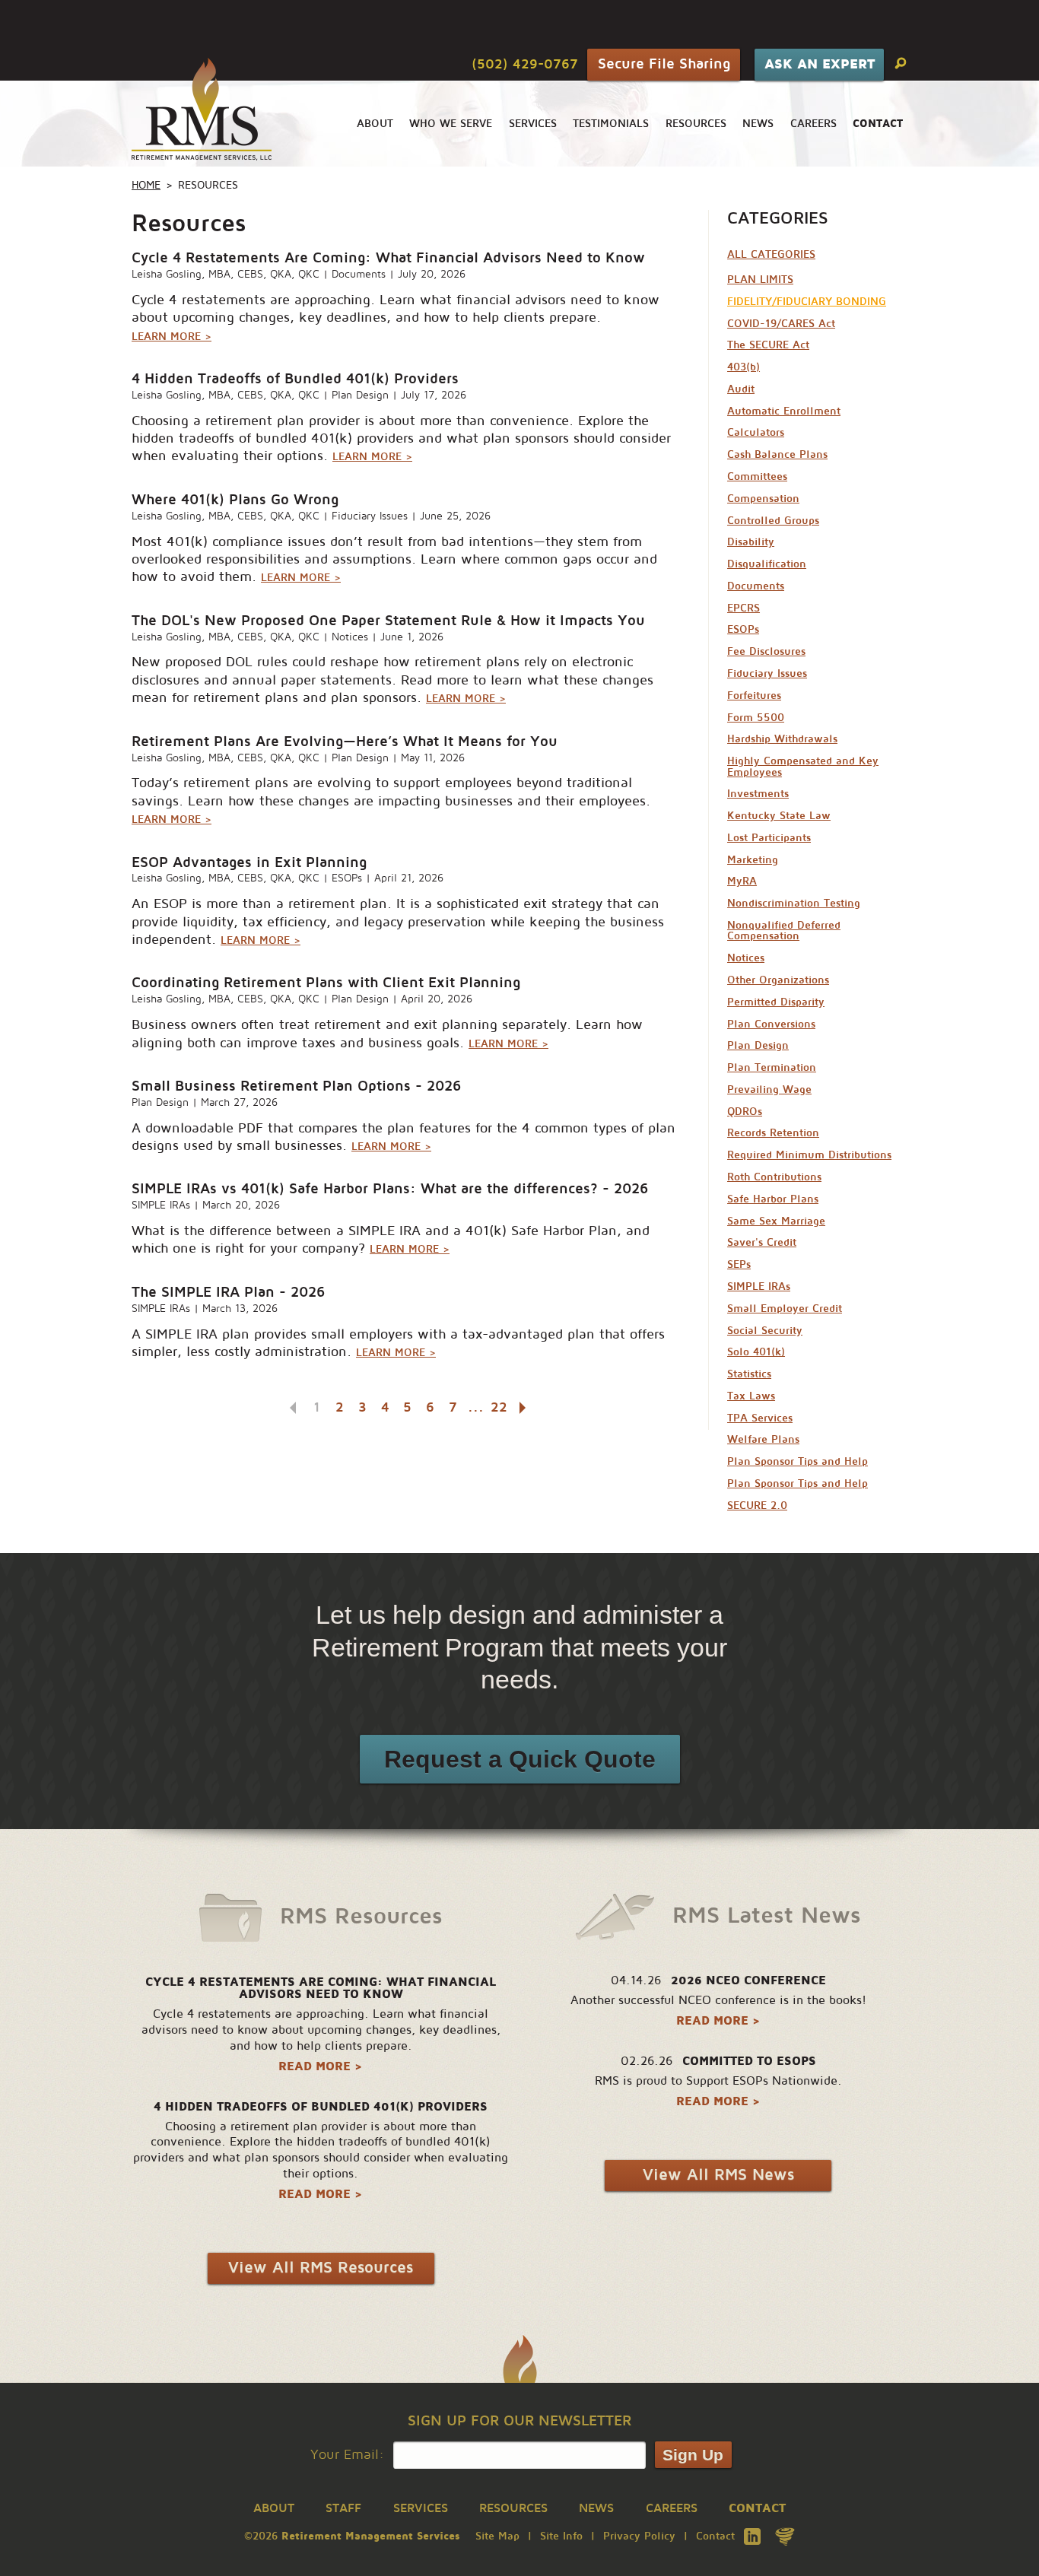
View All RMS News (718, 2175)
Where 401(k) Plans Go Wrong (235, 499)
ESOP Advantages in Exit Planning (249, 862)
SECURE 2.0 (757, 1506)
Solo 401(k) (756, 1352)
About (375, 124)
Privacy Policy (639, 2536)
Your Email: (347, 2455)
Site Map (497, 2536)
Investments (758, 794)
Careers (813, 124)
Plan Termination (772, 1067)
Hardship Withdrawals (782, 739)
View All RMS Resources (321, 2268)
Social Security (765, 1331)
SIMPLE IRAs (161, 1205)
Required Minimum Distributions (809, 1155)
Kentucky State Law (779, 816)
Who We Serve (451, 124)
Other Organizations (778, 980)
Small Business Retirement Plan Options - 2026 (296, 1086)
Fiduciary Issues (370, 516)
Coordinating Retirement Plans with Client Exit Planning (326, 982)
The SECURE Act (768, 345)
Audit (741, 389)
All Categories (771, 254)
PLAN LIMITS (760, 280)
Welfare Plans (763, 1439)
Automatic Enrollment (784, 411)
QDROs (745, 1112)
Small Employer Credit (785, 1309)
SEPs (739, 1264)
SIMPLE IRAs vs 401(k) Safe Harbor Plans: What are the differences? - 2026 (390, 1188)
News (758, 124)
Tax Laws (751, 1396)
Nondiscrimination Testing (794, 903)
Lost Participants (769, 838)
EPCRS (744, 608)
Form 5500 (756, 718)
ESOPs (347, 878)
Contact (715, 2536)
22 (499, 1407)
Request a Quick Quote (520, 1759)
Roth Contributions (774, 1177)
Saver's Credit (762, 1242)
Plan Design (360, 395)
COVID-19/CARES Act (781, 324)
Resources (696, 124)
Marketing (753, 860)
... (476, 1407)
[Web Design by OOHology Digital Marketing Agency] (785, 2536)
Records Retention (773, 1133)
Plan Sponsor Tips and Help (798, 1461)
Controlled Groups (773, 521)
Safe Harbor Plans (773, 1199)
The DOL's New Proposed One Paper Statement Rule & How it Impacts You (388, 620)
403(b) (744, 367)
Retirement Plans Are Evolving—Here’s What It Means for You (345, 741)
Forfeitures (754, 696)
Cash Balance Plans (777, 454)
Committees (757, 476)
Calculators (756, 432)
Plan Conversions (771, 1024)
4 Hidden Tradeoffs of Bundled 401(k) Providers (295, 378)
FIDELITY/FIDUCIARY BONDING (807, 302)
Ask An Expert (820, 64)
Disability (751, 542)
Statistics (749, 1374)
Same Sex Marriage (776, 1221)
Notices (350, 637)
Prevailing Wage (769, 1089)
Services (533, 124)
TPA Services (760, 1418)
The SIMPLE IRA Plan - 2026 (228, 1292)
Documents (359, 274)
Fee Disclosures (766, 651)
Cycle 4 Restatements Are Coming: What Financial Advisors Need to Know (388, 257)
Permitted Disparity (776, 1002)
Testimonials (611, 124)
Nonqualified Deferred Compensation (784, 931)
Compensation (763, 499)
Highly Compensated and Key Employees (803, 766)
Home (146, 185)
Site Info (561, 2536)
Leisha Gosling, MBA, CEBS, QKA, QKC (226, 274)
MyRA (742, 881)
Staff (343, 2508)
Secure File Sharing (664, 64)
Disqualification (767, 564)
